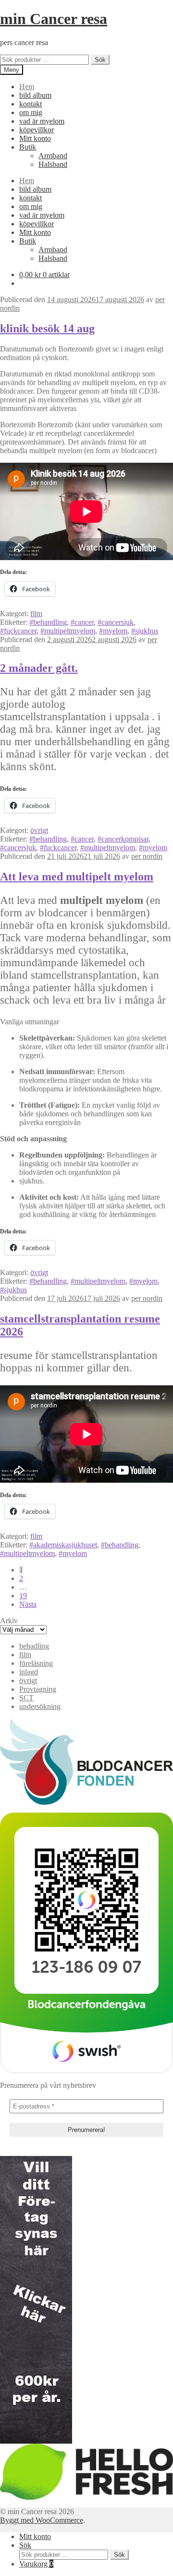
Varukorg (36, 2564)
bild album (35, 95)
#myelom (113, 631)
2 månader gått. (39, 668)
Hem (27, 87)
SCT (26, 1698)
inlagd (29, 1672)
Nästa (28, 1604)
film (36, 614)
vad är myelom (42, 121)
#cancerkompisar (123, 839)
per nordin (147, 856)
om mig (31, 112)
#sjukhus (145, 631)
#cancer (82, 622)
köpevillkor (37, 130)
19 (23, 1596)
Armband (53, 156)
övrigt (39, 830)
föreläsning (36, 1663)
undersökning (40, 1706)
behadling (34, 1646)
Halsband (53, 164)
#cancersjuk (116, 622)
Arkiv (9, 1621)
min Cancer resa (54, 19)
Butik (28, 147)
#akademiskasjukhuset (63, 1545)
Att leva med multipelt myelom (77, 877)
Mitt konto (35, 138)
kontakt (31, 104)
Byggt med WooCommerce (42, 2520)
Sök (100, 60)
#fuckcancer (18, 631)
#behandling (48, 622)
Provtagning (38, 1689)
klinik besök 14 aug (47, 328)
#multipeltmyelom (68, 631)
